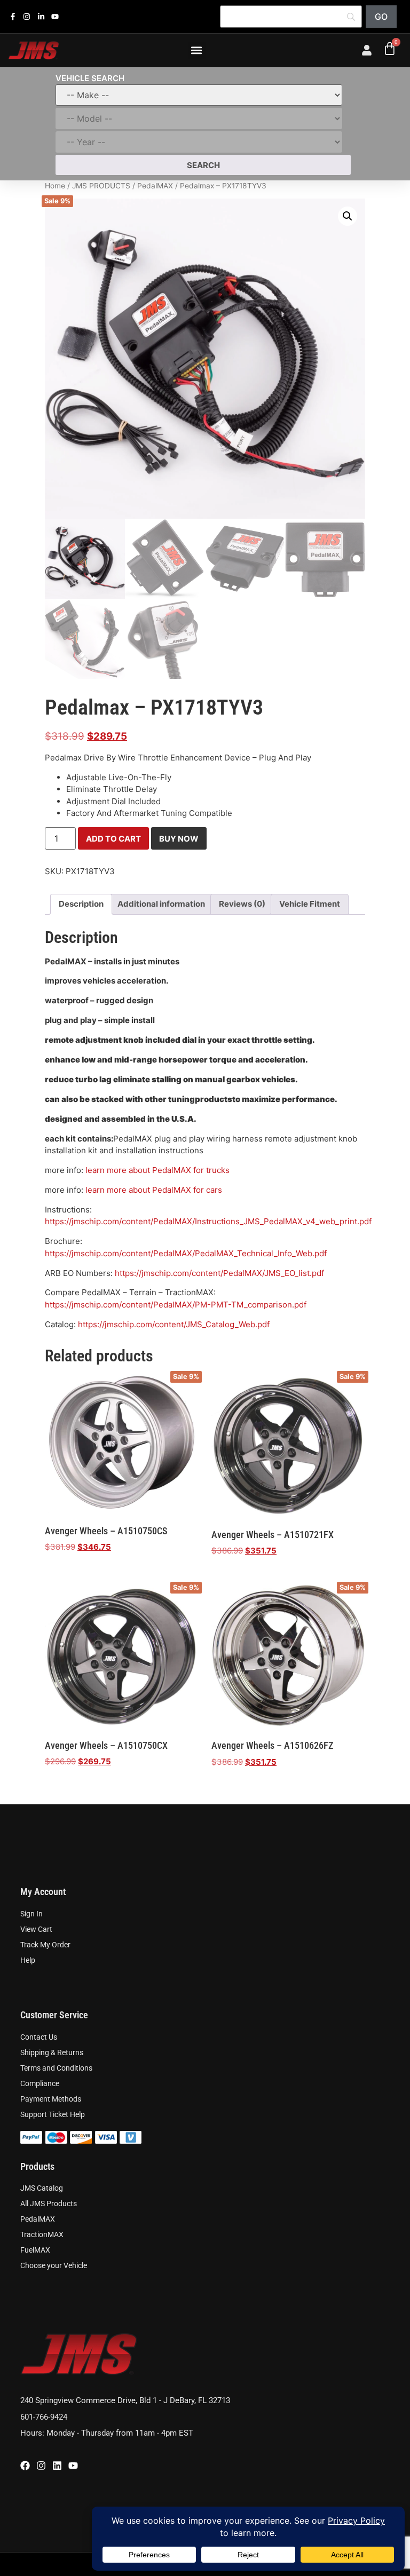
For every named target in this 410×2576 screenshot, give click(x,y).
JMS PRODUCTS (101, 186)
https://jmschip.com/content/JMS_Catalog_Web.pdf (174, 1324)
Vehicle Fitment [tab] (310, 904)
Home (55, 186)
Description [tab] (81, 904)
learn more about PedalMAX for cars (154, 1190)
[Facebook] (25, 2466)
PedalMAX (155, 186)
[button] (197, 50)
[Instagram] (41, 2466)
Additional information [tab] (161, 904)
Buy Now (179, 839)
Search (203, 165)
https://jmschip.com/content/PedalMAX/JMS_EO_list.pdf (219, 1273)
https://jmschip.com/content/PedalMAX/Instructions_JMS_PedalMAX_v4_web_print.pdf (208, 1221)
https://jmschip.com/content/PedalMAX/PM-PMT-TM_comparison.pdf (176, 1305)
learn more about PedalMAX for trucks (157, 1170)
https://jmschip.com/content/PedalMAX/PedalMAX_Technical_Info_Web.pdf (186, 1253)
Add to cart (113, 839)
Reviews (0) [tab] (242, 904)
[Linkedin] (57, 2466)
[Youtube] (73, 2466)
